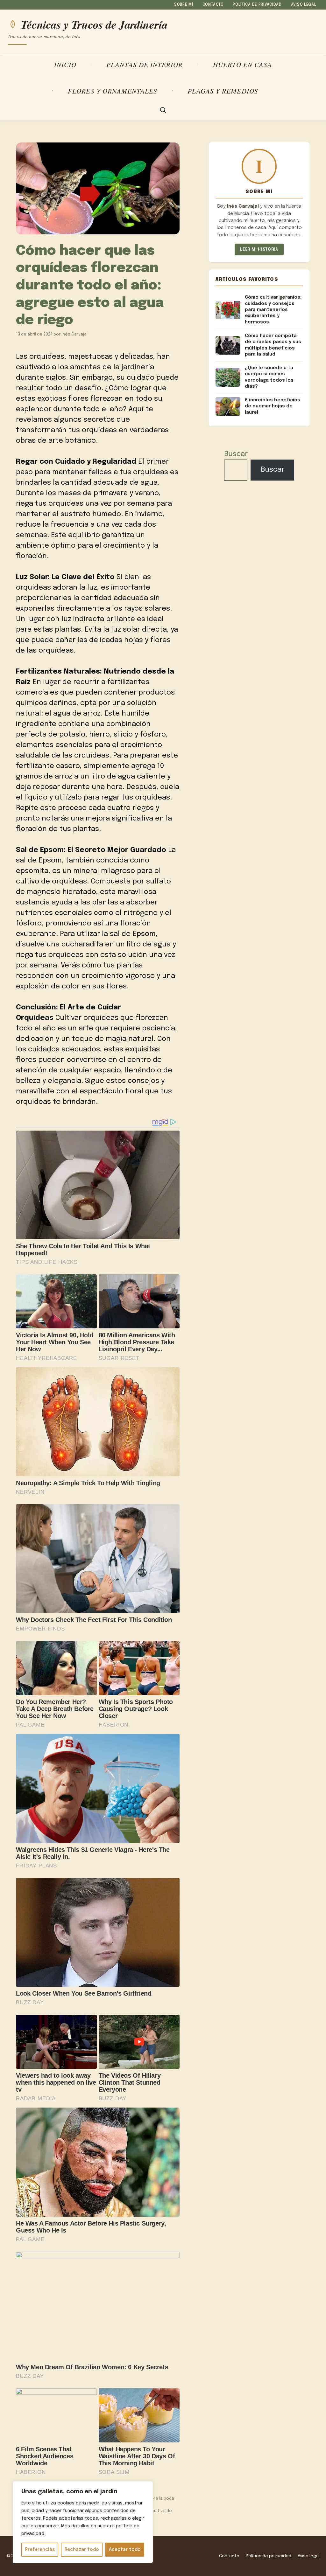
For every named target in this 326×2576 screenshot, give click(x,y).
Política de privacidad (257, 5)
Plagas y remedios (223, 91)
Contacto (213, 5)
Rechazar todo (82, 2550)
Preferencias (40, 2550)
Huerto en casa (243, 64)
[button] (163, 111)
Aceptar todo (125, 2550)
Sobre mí (184, 5)
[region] (83, 2522)
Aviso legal (304, 5)
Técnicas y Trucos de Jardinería (94, 24)
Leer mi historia (259, 249)
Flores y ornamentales (113, 91)
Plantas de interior (145, 64)
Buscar (236, 454)
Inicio (65, 64)
